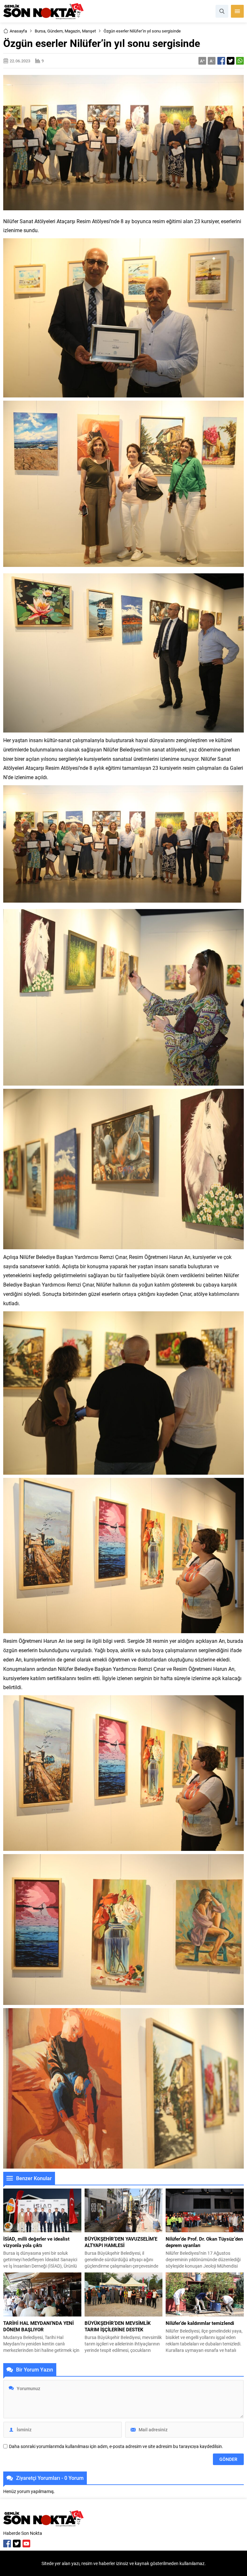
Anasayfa (18, 31)
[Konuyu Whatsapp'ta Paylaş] (240, 61)
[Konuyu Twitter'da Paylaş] (231, 61)
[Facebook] (7, 2544)
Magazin (72, 31)
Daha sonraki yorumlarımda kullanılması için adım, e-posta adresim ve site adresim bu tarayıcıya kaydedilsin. (116, 2446)
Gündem (55, 31)
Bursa (40, 31)
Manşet (89, 31)
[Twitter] (17, 2544)
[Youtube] (26, 2544)
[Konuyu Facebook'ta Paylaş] (221, 61)
